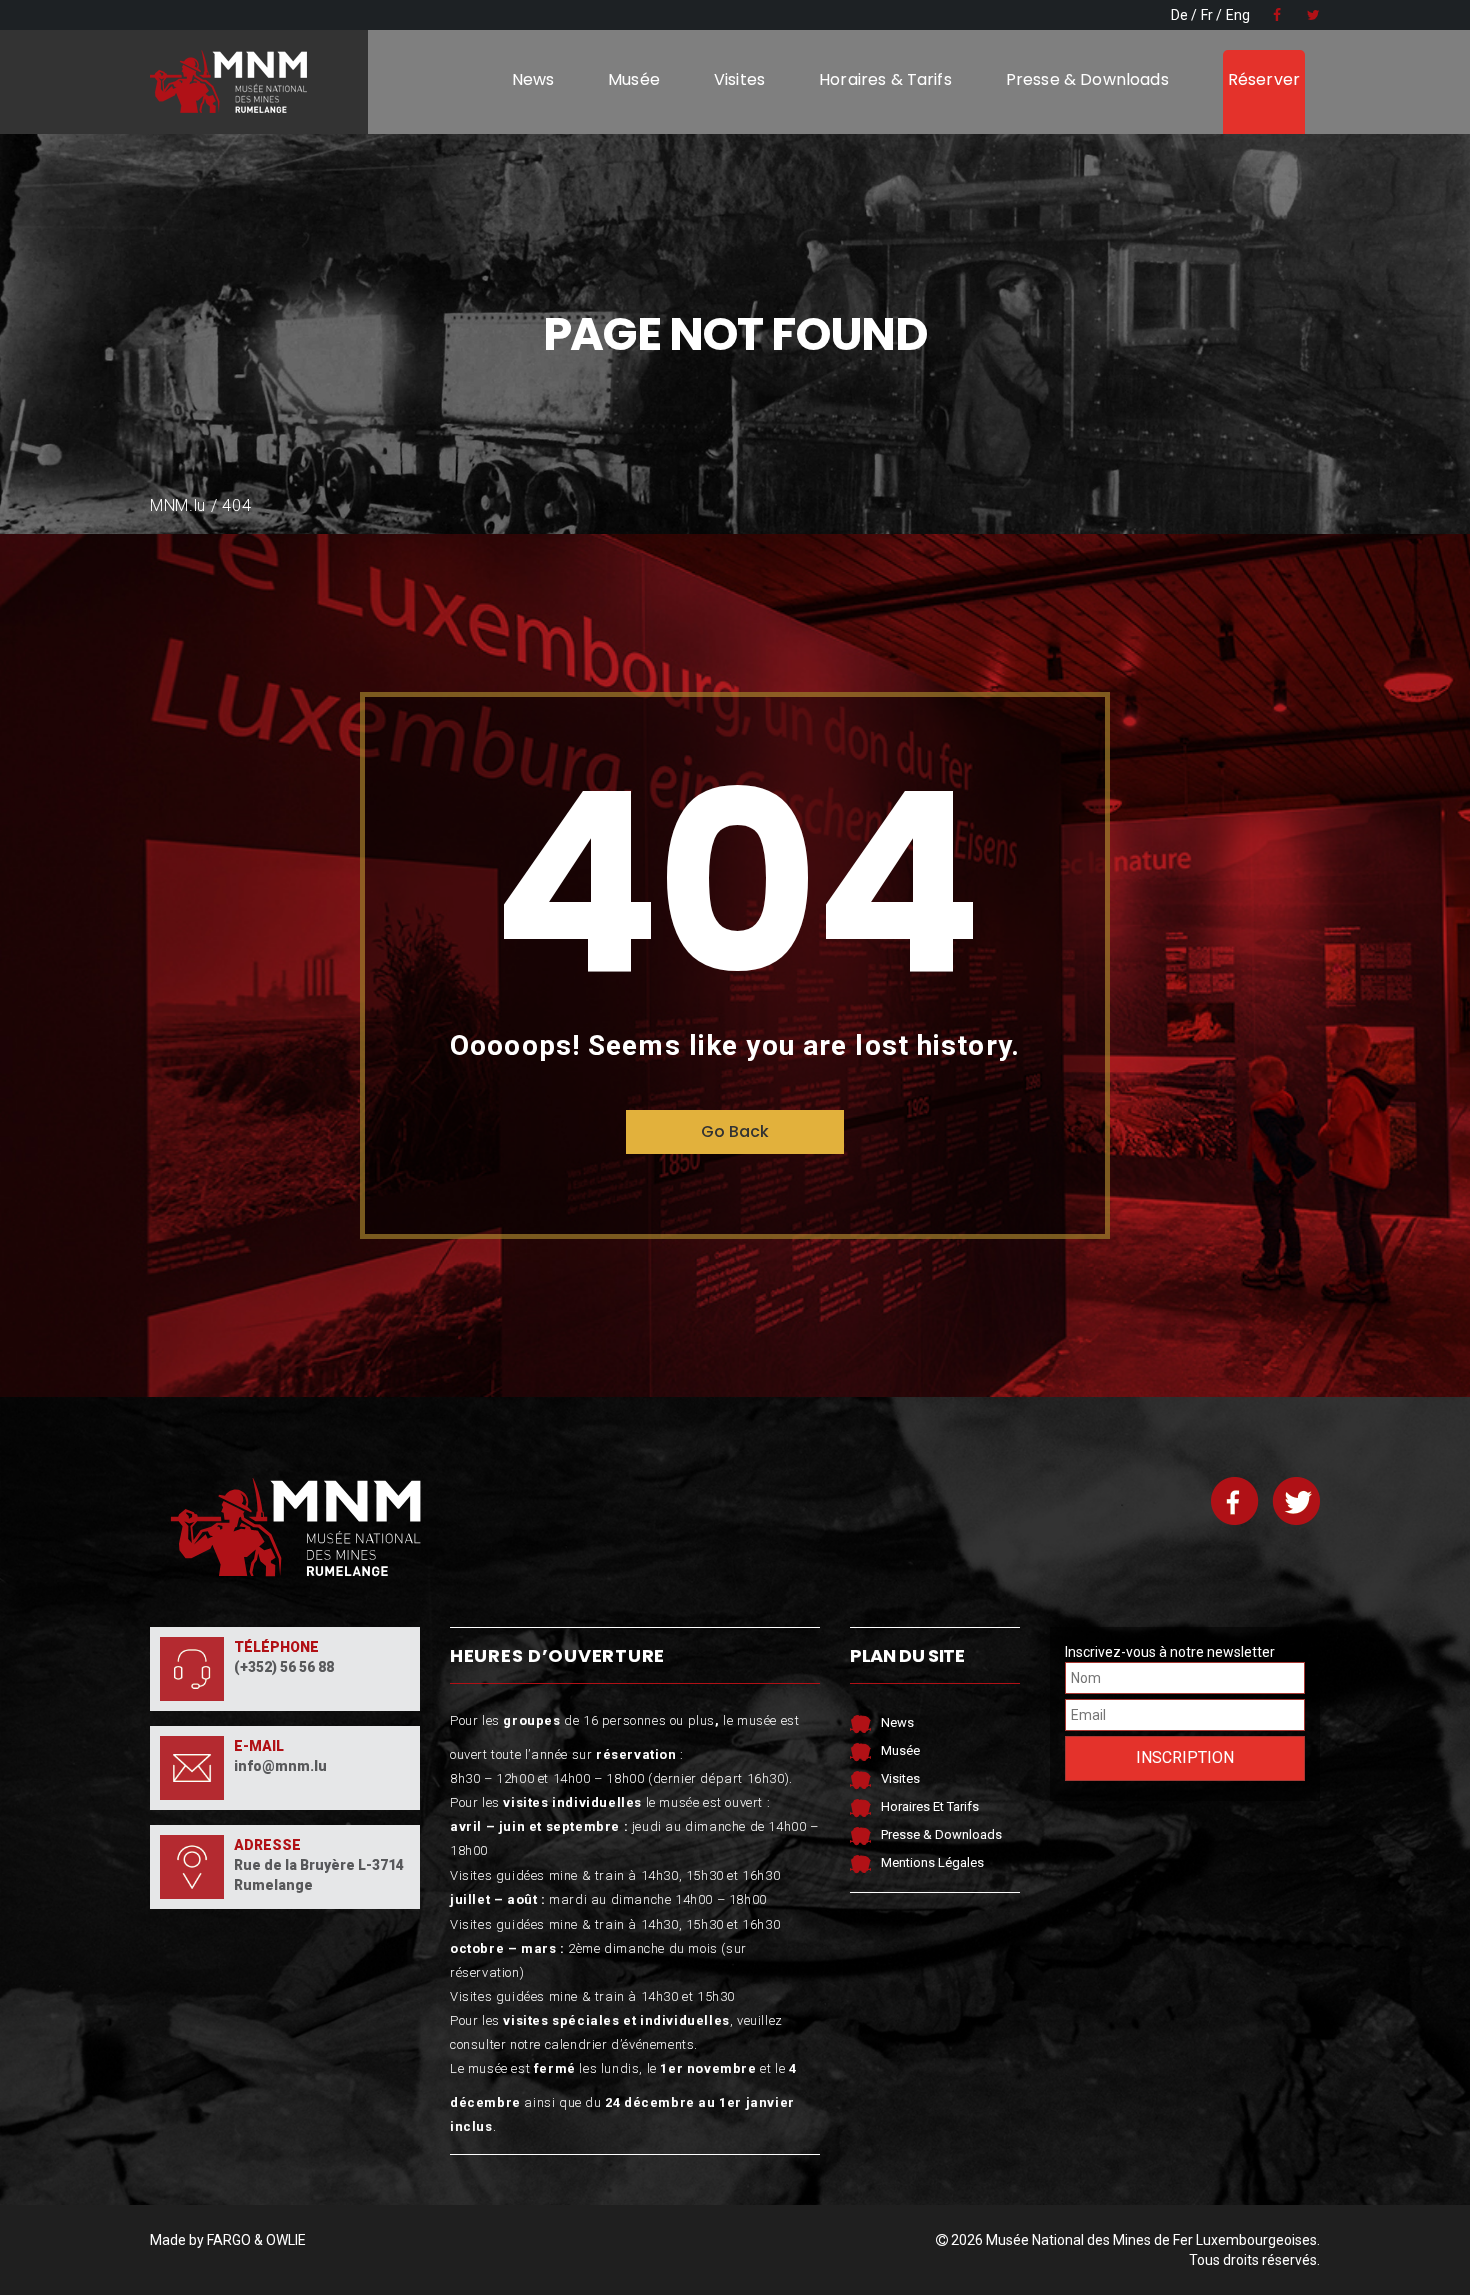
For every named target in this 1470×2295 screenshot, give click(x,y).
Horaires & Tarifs (885, 79)
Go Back (735, 1131)
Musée (634, 79)
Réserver (1264, 79)
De (1179, 15)
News (533, 79)
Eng (1238, 15)
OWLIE (286, 2240)
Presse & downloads (1087, 79)
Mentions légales (932, 1862)
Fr (1207, 15)
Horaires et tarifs (930, 1806)
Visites (739, 79)
